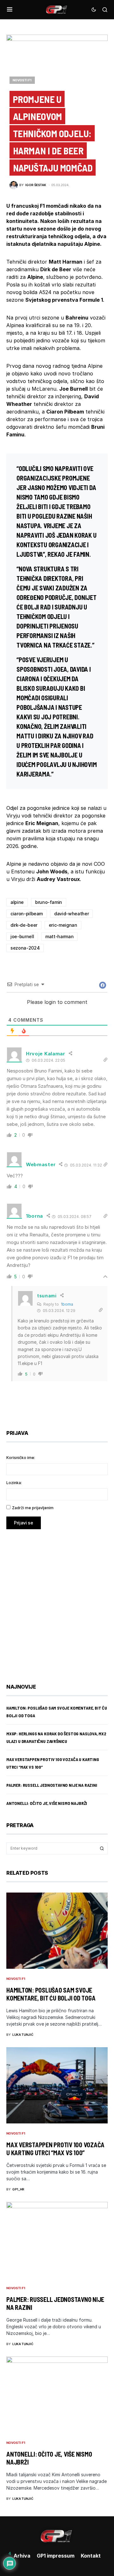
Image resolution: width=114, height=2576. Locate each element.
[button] (10, 10)
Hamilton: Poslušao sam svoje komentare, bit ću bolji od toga (51, 1994)
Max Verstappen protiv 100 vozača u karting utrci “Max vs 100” (55, 2149)
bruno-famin (49, 902)
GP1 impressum (56, 2556)
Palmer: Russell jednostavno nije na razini (52, 1785)
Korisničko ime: (21, 1458)
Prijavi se (24, 1523)
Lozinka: (14, 1483)
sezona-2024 (25, 948)
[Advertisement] (57, 1602)
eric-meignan (63, 925)
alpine (17, 902)
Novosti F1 (22, 80)
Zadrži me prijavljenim (33, 1508)
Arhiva (22, 2556)
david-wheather (71, 914)
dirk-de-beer (24, 925)
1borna (67, 1304)
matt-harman (59, 936)
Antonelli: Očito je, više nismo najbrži (47, 1803)
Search (102, 1848)
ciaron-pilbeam (27, 914)
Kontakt (91, 2556)
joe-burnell (22, 936)
